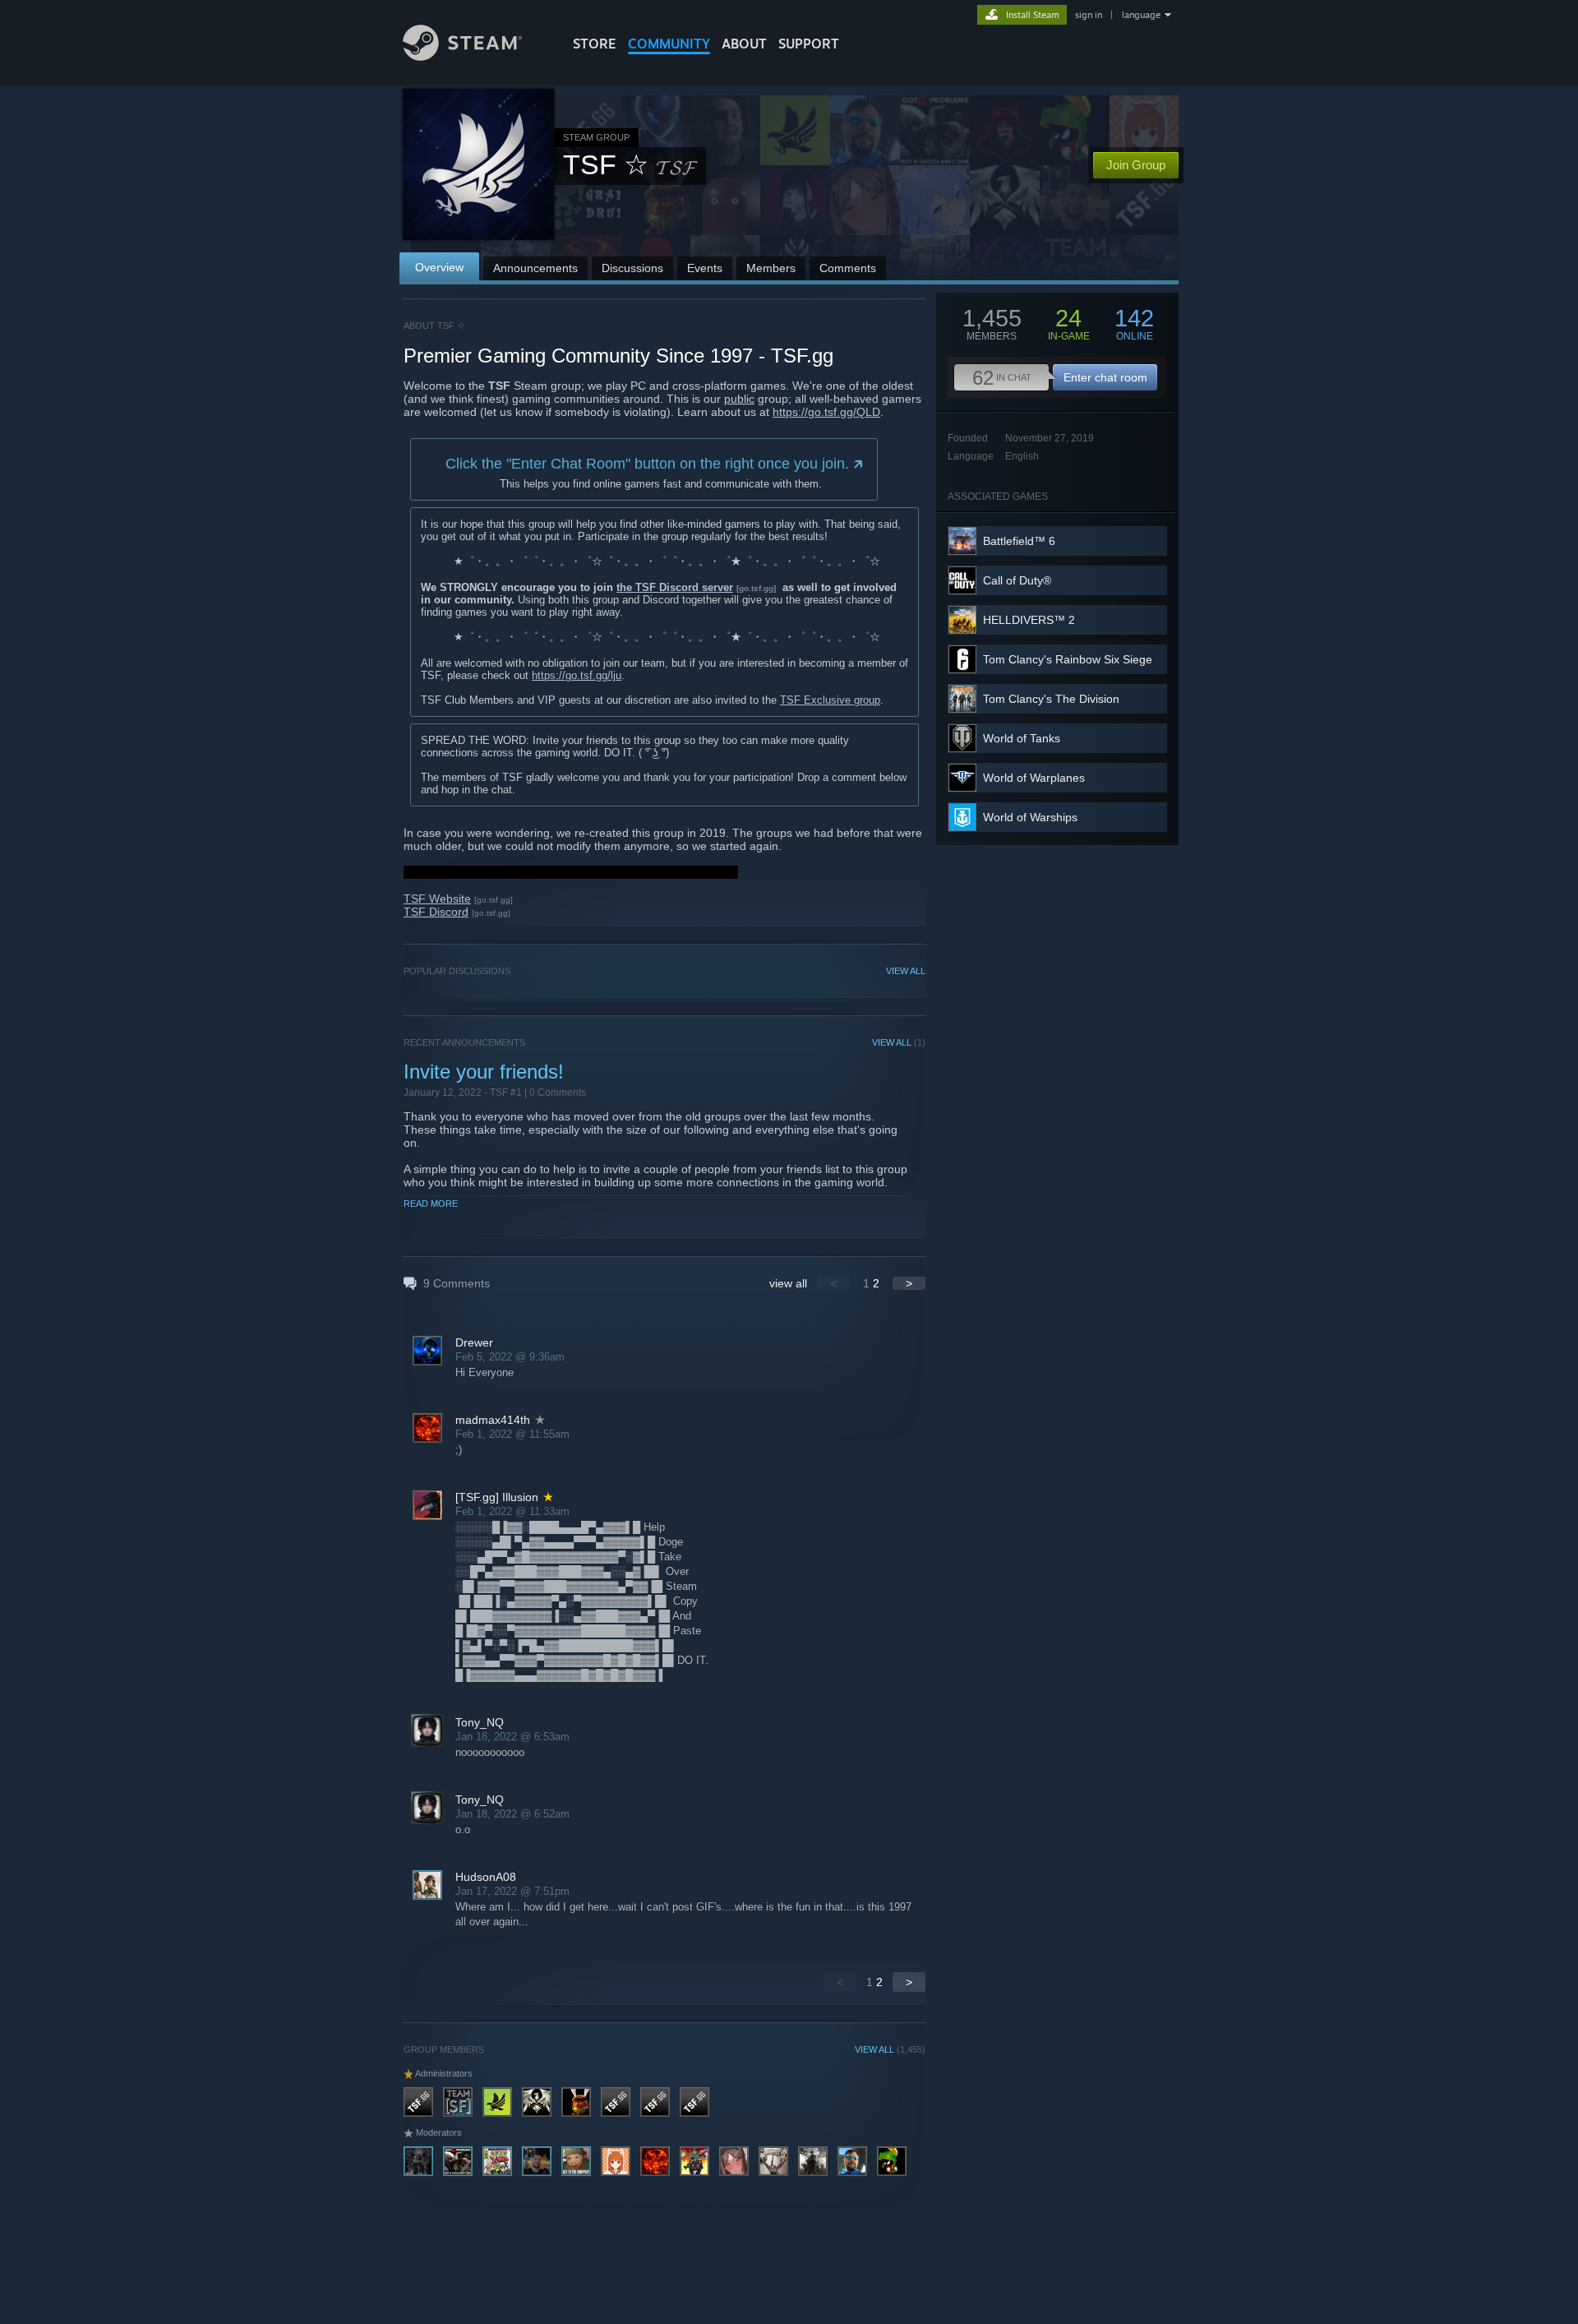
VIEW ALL (906, 971)
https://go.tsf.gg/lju (577, 675)
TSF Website (437, 899)
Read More (431, 1204)
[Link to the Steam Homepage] (462, 56)
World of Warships (1030, 817)
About (744, 44)
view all (788, 1283)
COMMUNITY (669, 44)
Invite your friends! (484, 1072)
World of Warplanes (1034, 778)
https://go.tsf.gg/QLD (826, 412)
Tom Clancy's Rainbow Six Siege (1068, 659)
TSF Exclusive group (830, 700)
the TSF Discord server (675, 587)
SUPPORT (809, 44)
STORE (595, 44)
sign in (1089, 15)
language (1141, 15)
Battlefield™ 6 (1019, 541)
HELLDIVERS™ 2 (1029, 620)
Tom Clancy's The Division (1051, 699)
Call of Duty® (1017, 580)
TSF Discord (436, 912)
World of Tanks (1022, 738)
